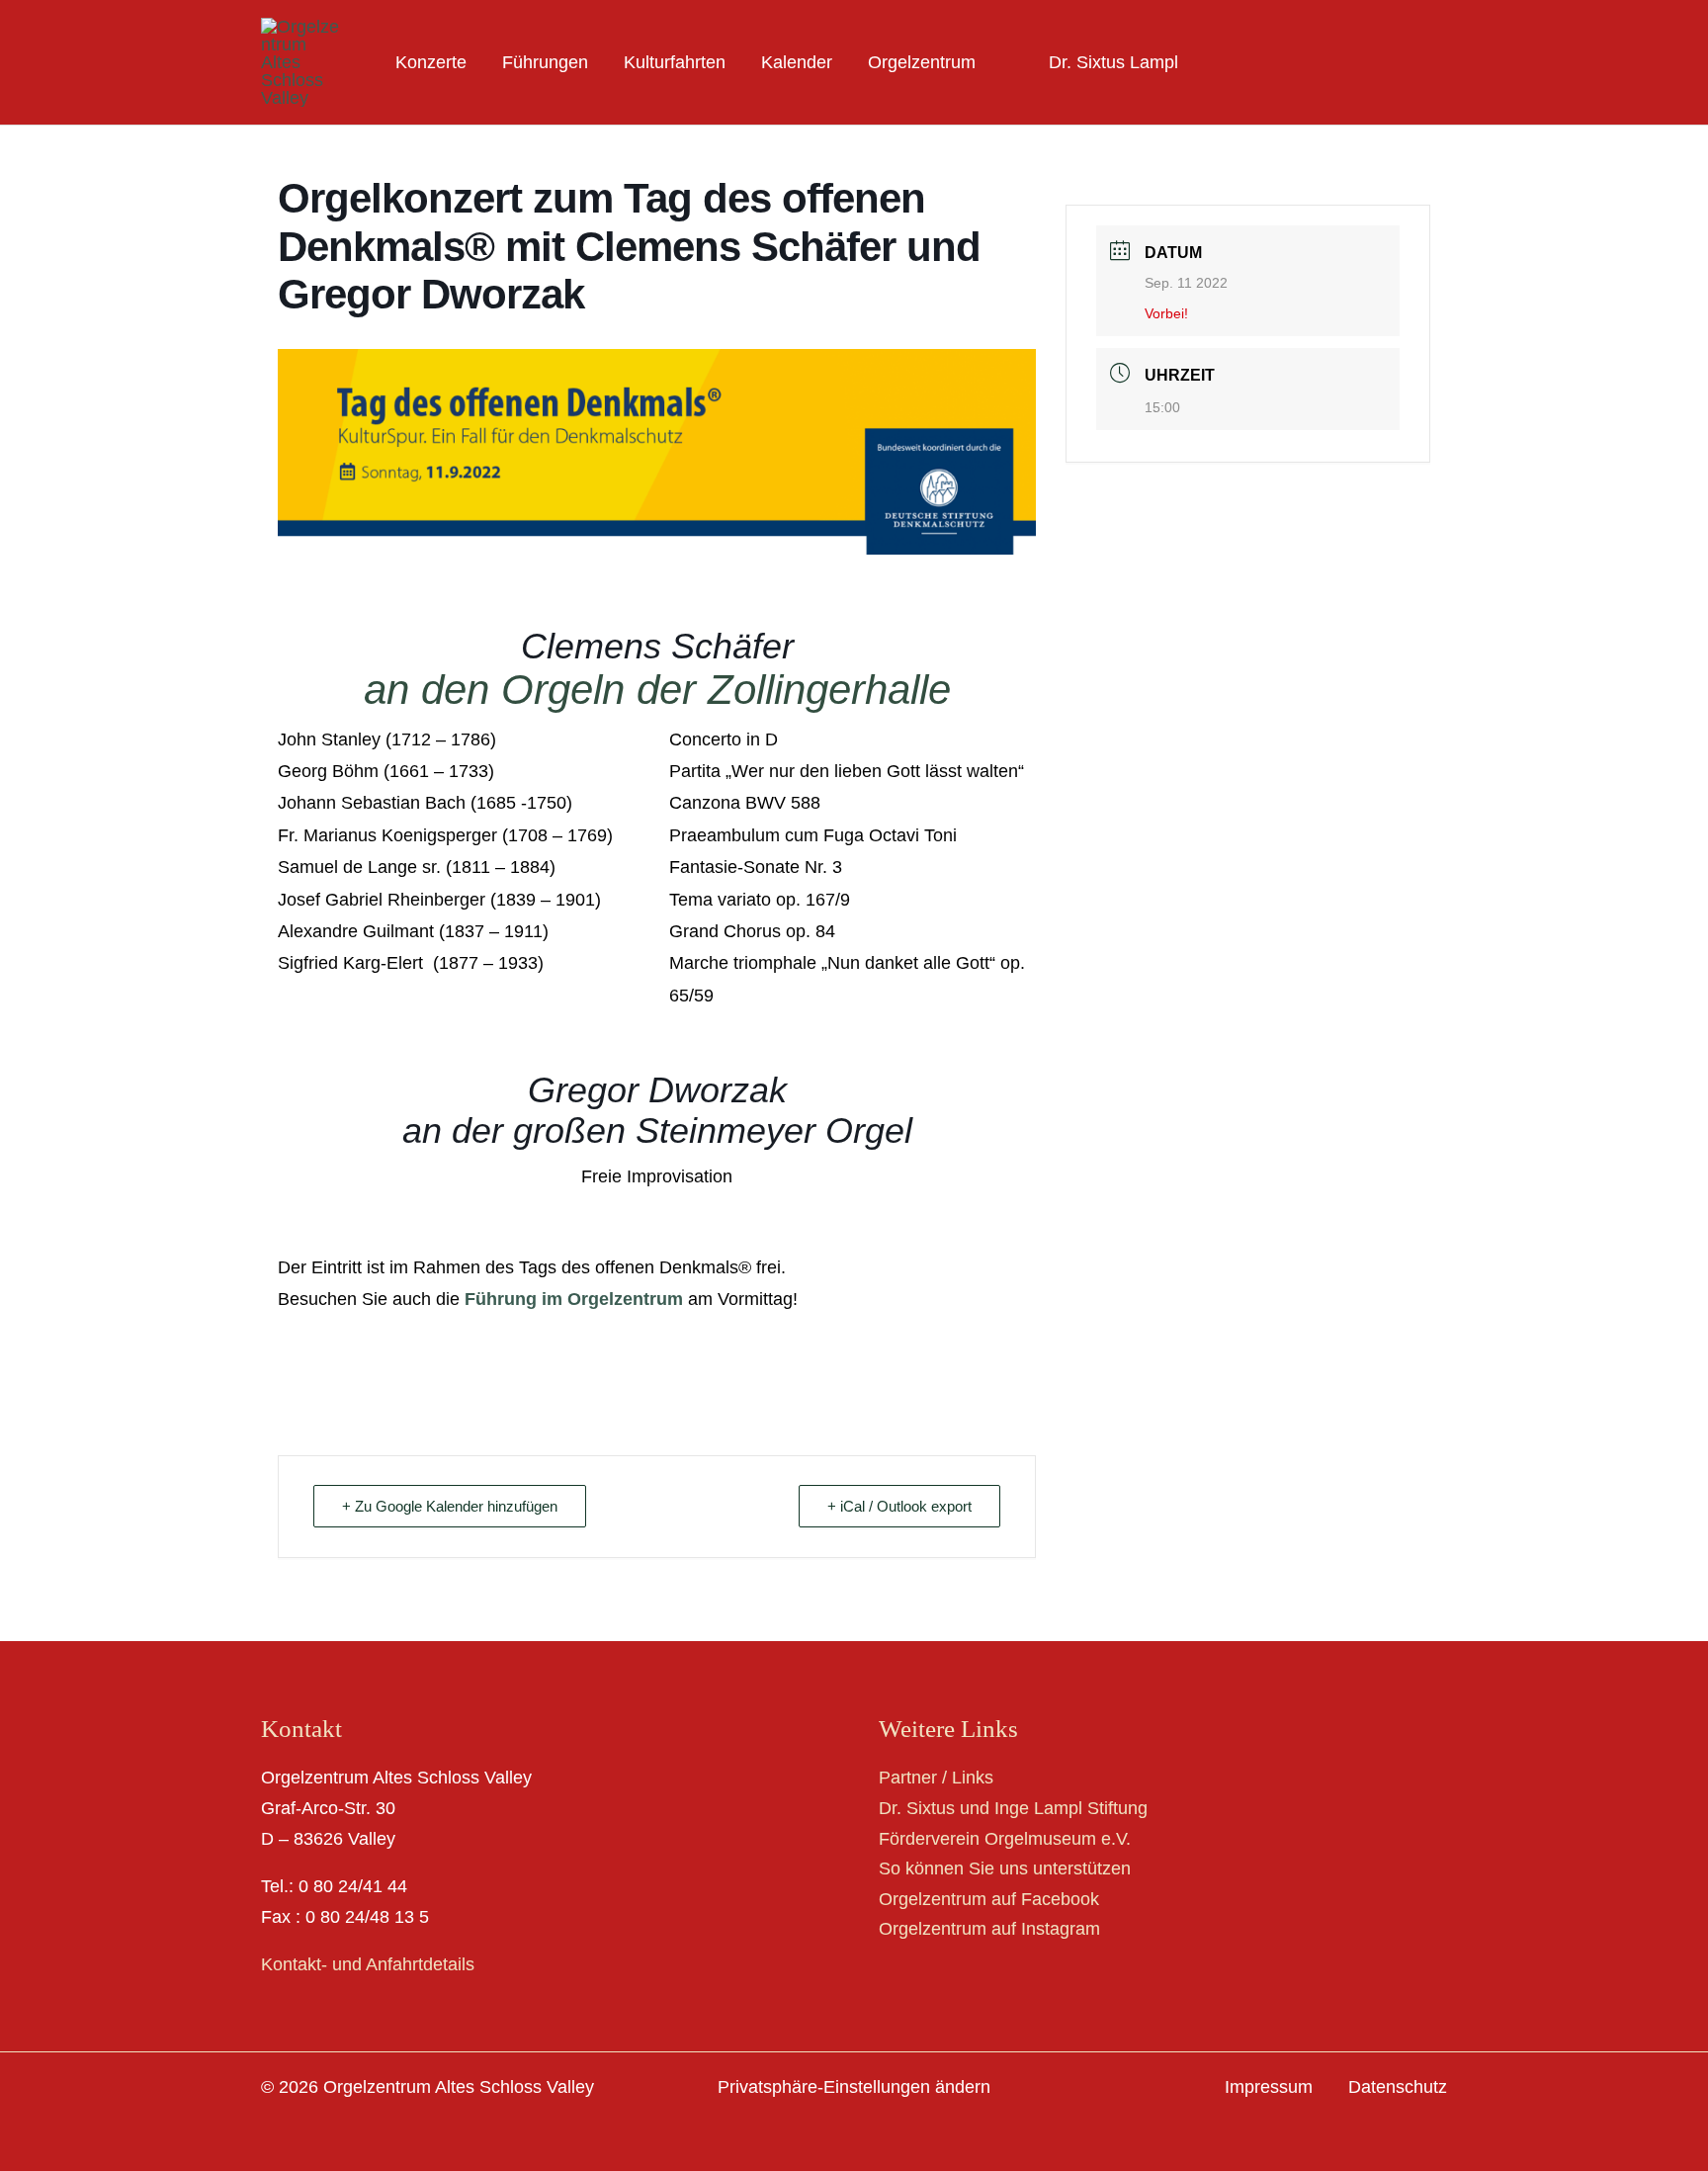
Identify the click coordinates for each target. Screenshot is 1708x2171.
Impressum (1269, 2087)
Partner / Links (936, 1778)
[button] (985, 62)
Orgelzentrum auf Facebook (989, 1899)
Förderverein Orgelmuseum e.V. (1005, 1839)
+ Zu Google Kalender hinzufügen (450, 1506)
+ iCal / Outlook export (899, 1506)
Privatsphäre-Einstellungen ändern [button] (854, 2087)
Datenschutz (1398, 2087)
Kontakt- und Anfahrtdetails (368, 1964)
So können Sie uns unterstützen (1005, 1868)
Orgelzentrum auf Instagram (989, 1929)
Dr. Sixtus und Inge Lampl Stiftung (1013, 1808)
